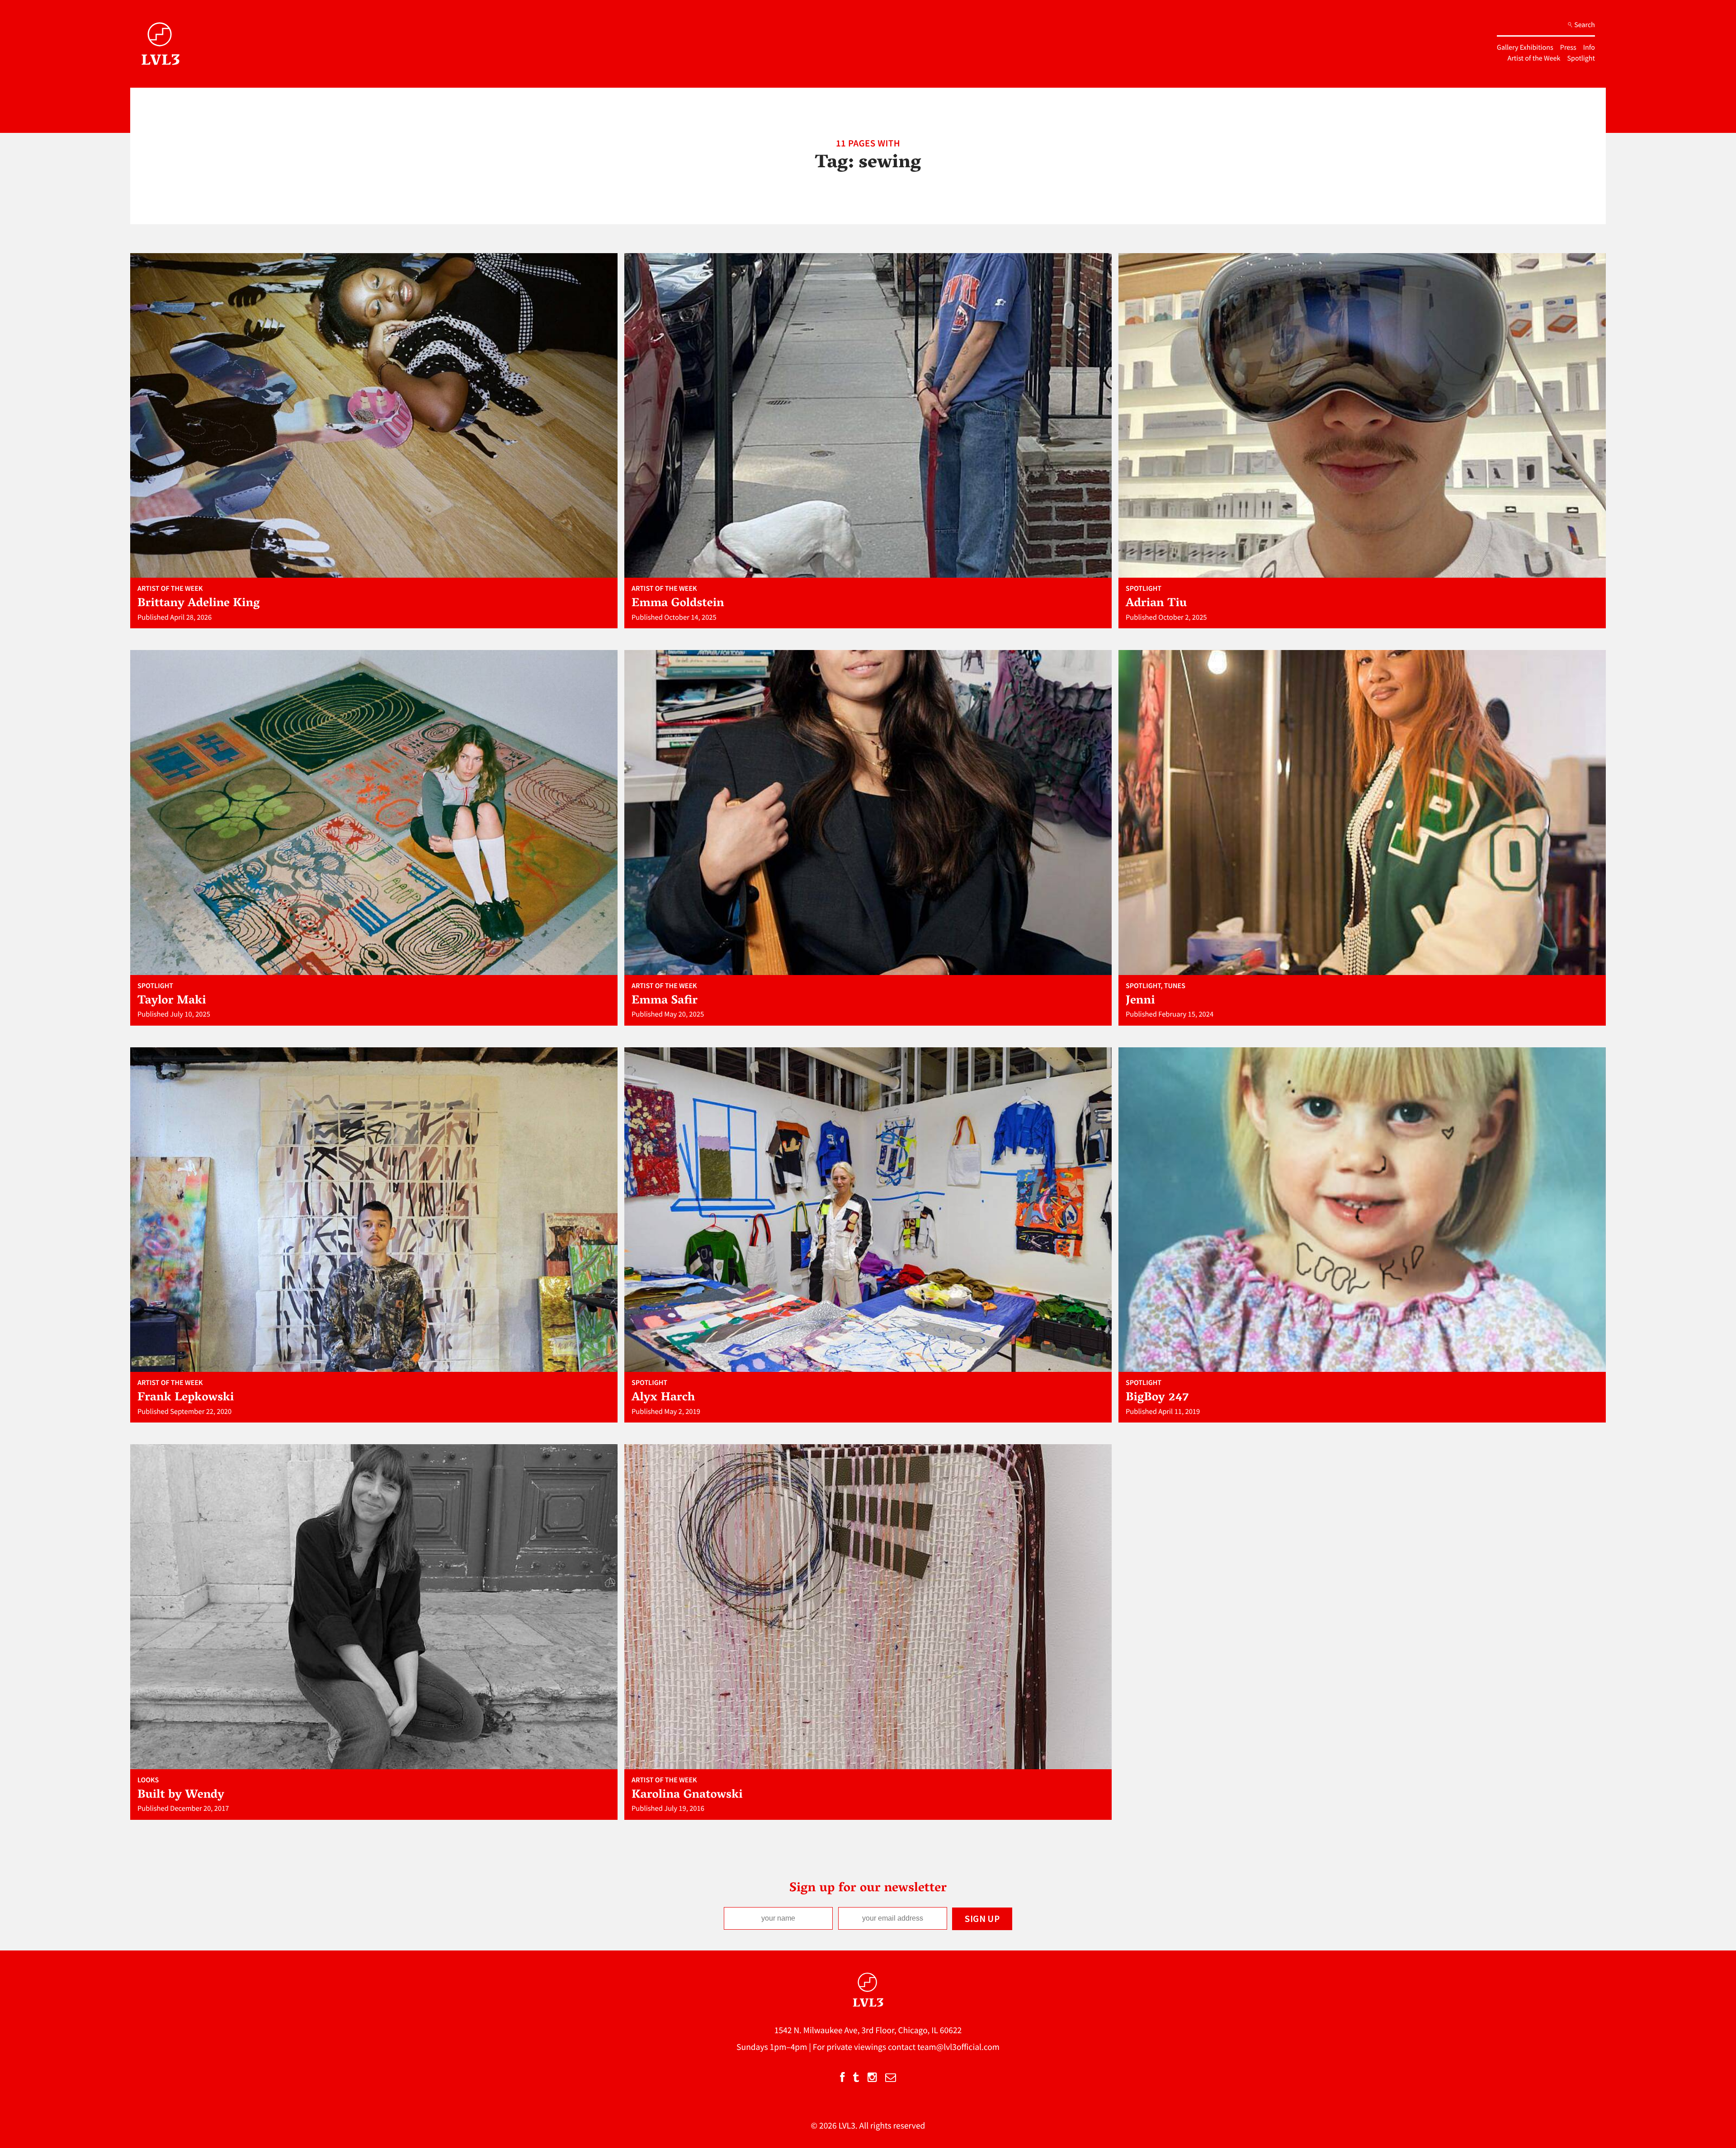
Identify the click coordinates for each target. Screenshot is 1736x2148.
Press (1568, 47)
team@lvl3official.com (958, 2047)
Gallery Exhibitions (1525, 47)
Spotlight (1581, 58)
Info (1589, 47)
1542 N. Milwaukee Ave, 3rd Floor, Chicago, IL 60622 (868, 2030)
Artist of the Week (1534, 58)
